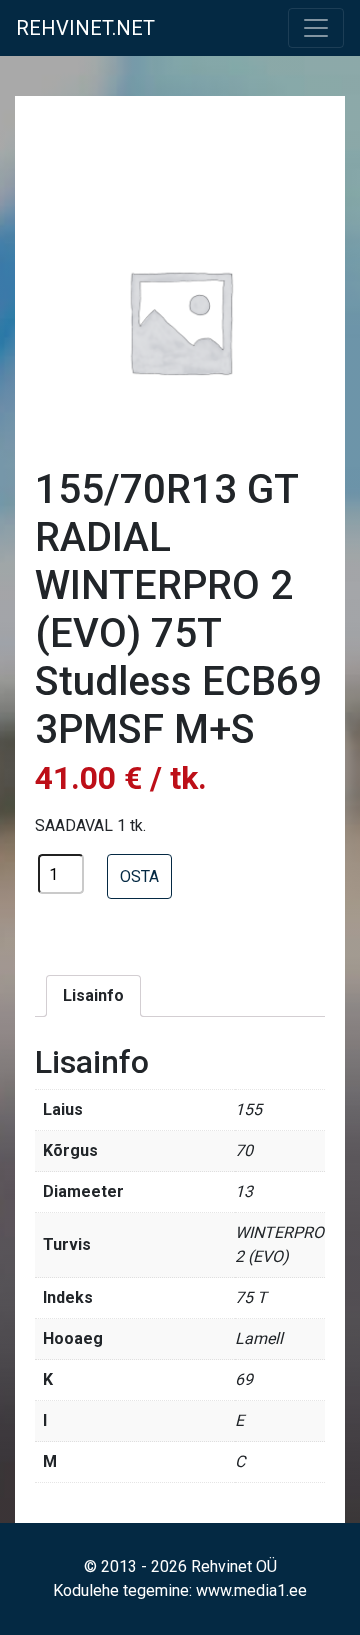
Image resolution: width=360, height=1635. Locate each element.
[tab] (93, 996)
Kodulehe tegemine (121, 1590)
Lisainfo (93, 995)
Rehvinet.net (85, 28)
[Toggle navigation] (316, 28)
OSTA (139, 876)
